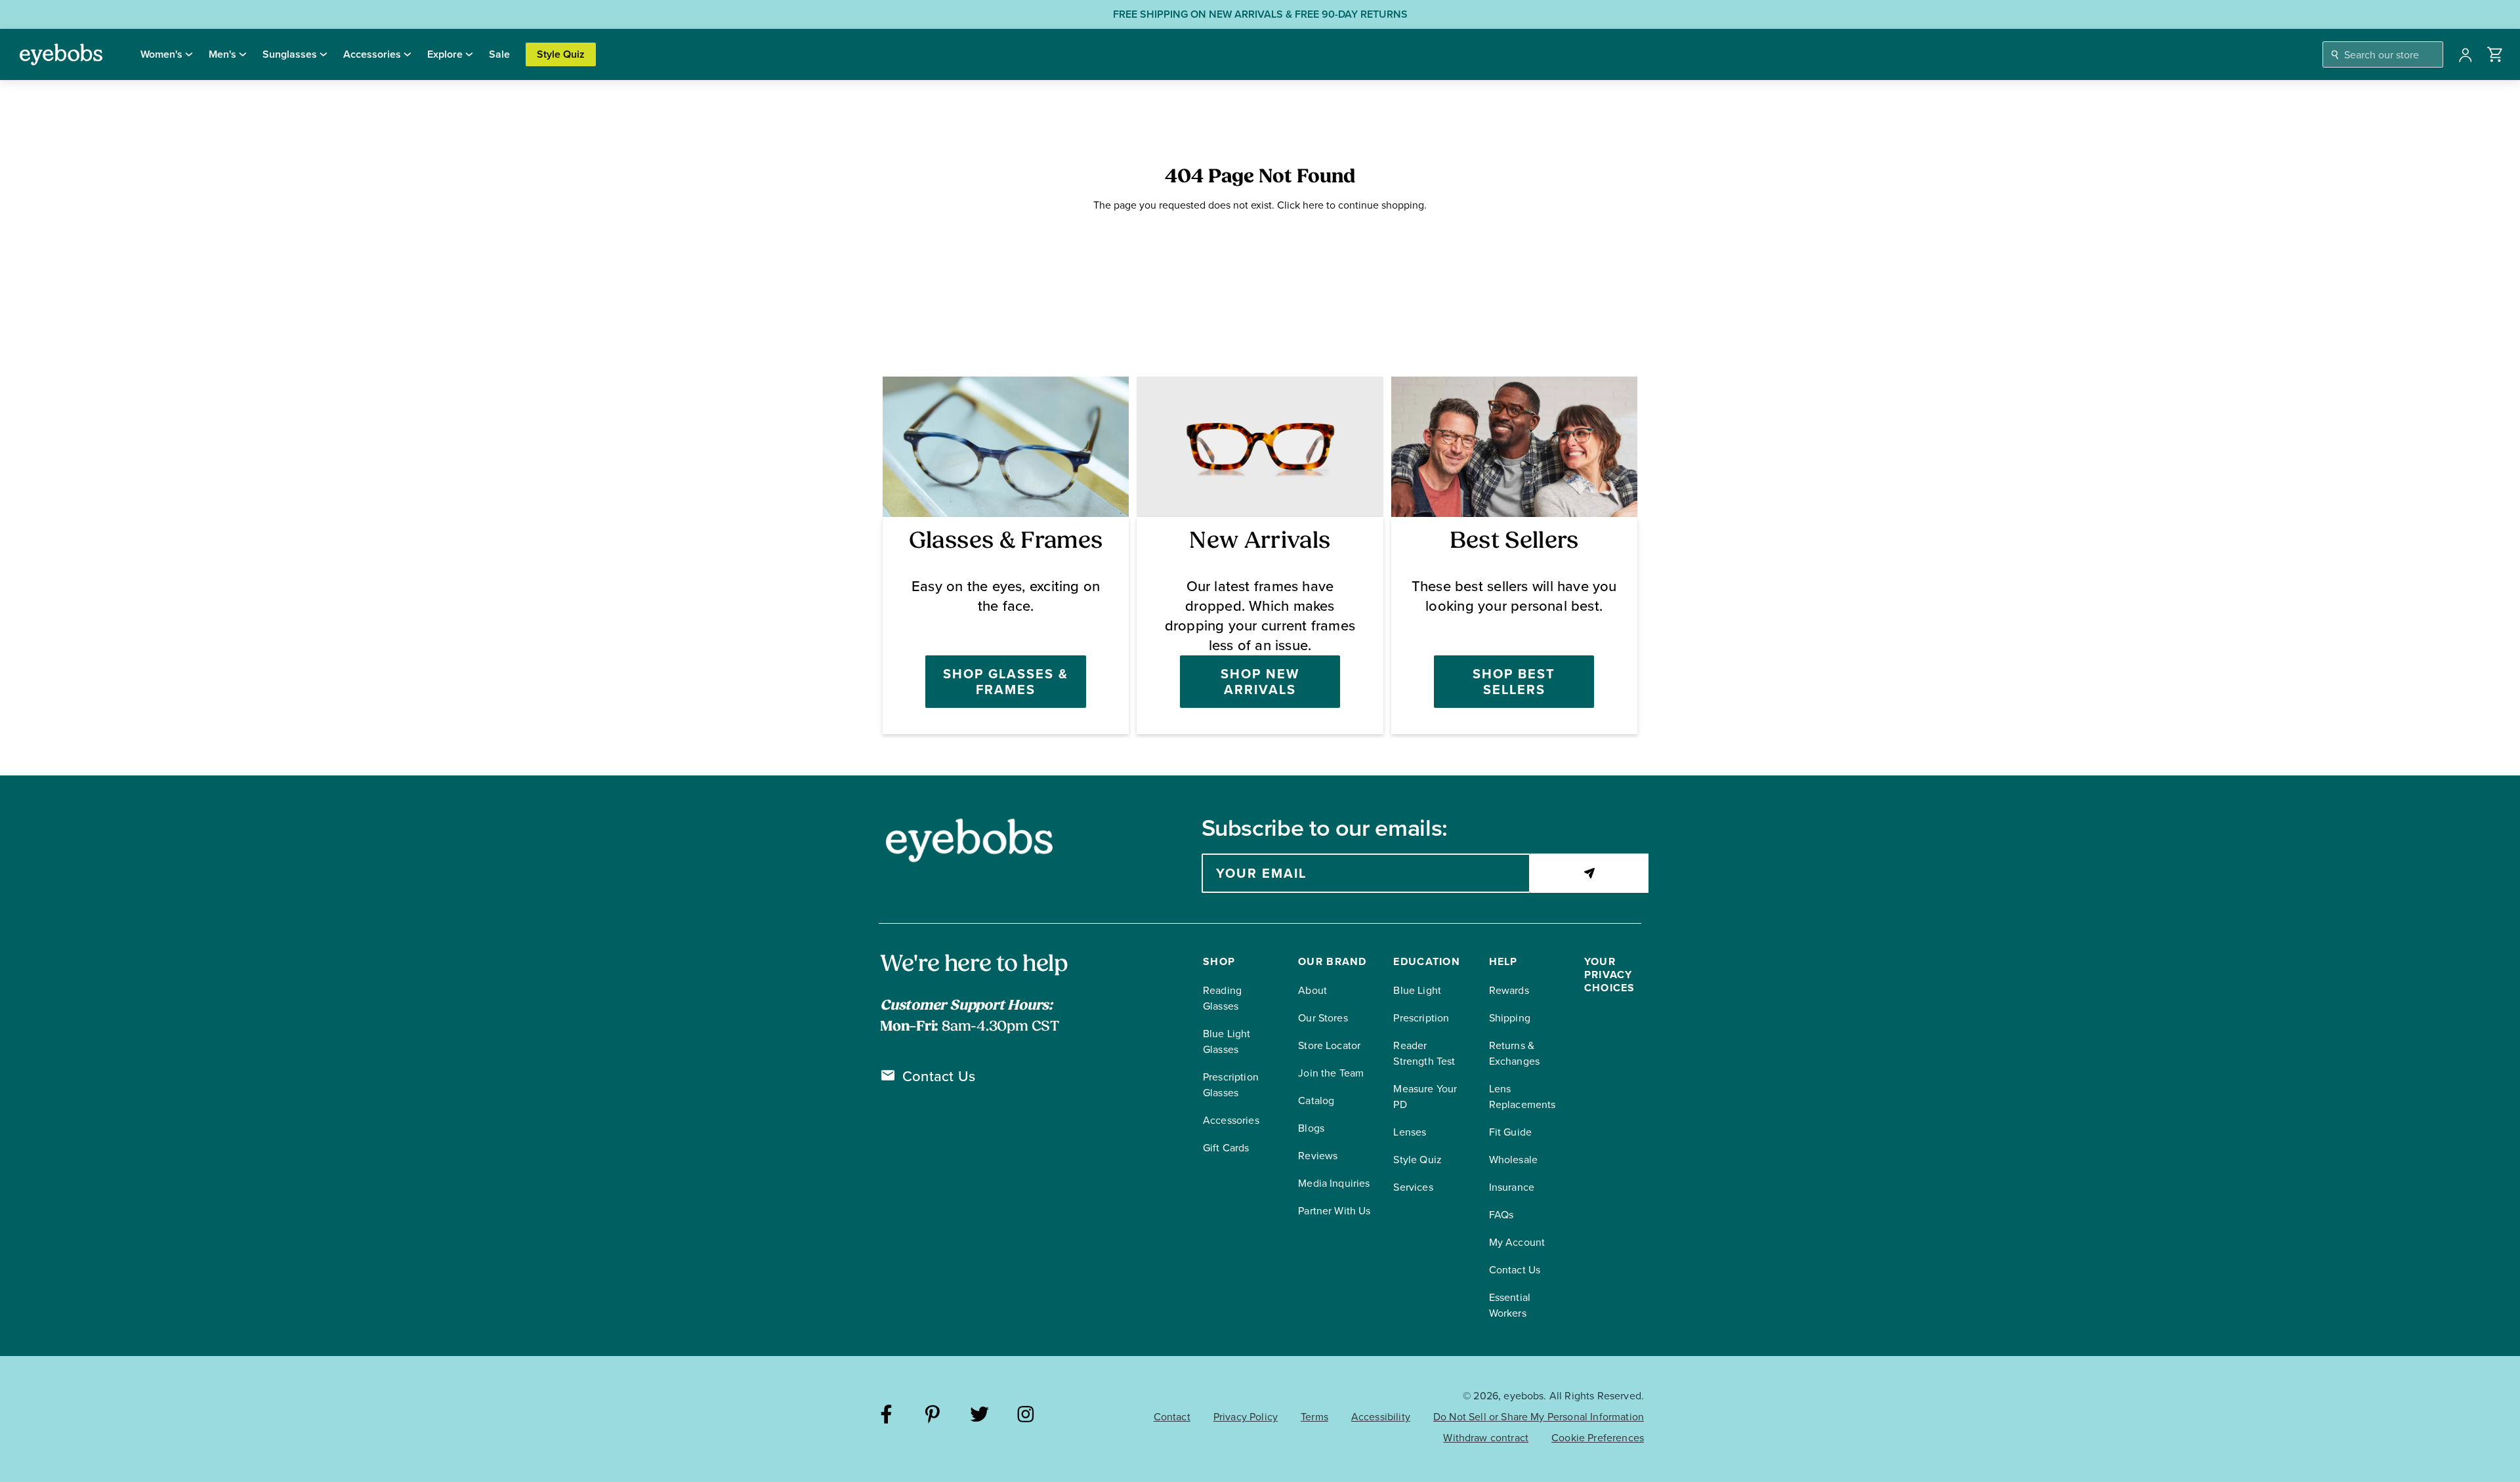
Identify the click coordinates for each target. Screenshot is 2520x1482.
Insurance (1512, 1187)
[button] (2495, 54)
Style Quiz (561, 54)
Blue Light (1417, 990)
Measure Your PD (1425, 1097)
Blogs (1311, 1128)
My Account (1517, 1242)
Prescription (1421, 1018)
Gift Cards (1226, 1148)
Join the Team (1331, 1073)
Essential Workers (1510, 1305)
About (1312, 990)
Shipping (1510, 1018)
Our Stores (1323, 1018)
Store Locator (1329, 1045)
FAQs (1501, 1215)
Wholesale (1513, 1160)
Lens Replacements (1522, 1097)
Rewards (1509, 990)
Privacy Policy (1246, 1417)
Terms (1314, 1417)
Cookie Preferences (1598, 1438)
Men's (222, 54)
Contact (1172, 1417)
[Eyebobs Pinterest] (933, 1416)
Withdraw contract (1486, 1438)
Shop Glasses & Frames (1006, 682)
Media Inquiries (1334, 1183)
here (1313, 205)
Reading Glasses (1222, 998)
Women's (161, 54)
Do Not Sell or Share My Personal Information (1539, 1417)
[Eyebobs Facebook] (886, 1416)
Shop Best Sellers (1514, 682)
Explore (445, 54)
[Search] (2335, 55)
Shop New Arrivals (1260, 682)
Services (1413, 1187)
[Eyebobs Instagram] (1026, 1416)
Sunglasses (290, 54)
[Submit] (1589, 873)
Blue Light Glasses (1227, 1041)
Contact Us (939, 1077)
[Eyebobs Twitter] (979, 1416)
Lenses (1410, 1132)
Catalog (1316, 1101)
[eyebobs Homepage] (61, 54)
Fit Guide (1510, 1132)
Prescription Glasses (1231, 1085)
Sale (499, 54)
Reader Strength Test (1424, 1053)
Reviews (1318, 1156)
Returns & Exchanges (1514, 1053)
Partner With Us (1334, 1211)
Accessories (372, 54)
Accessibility (1381, 1417)
